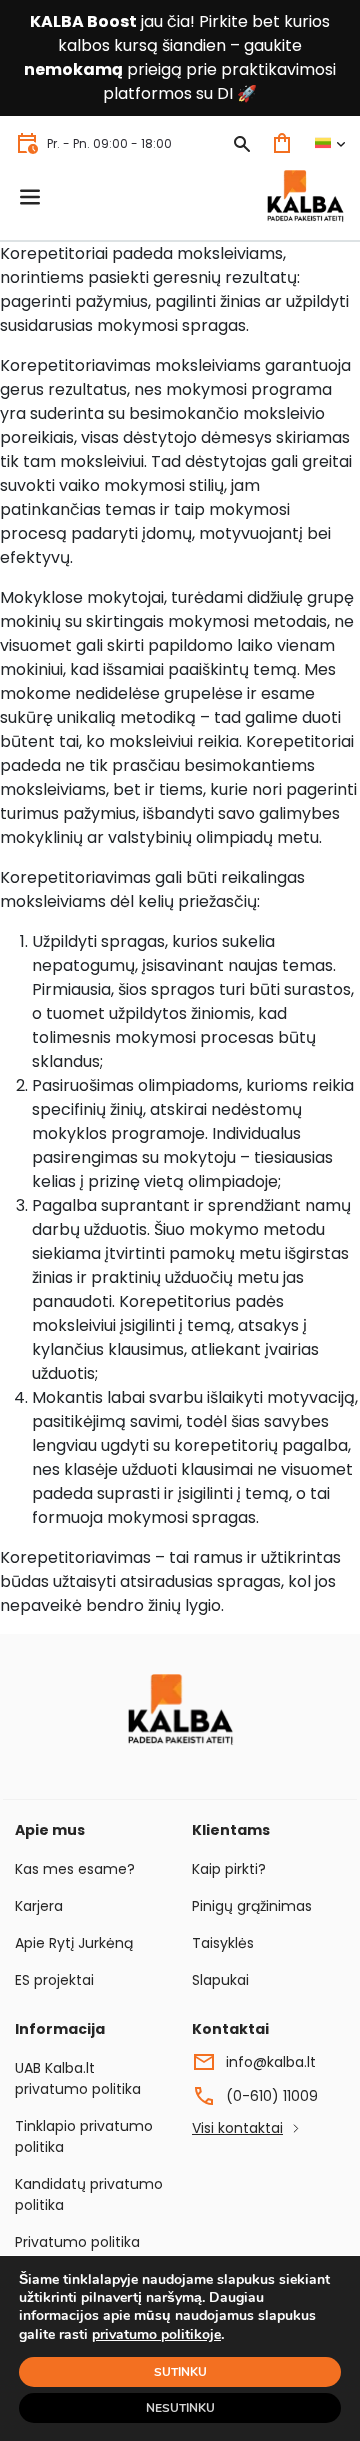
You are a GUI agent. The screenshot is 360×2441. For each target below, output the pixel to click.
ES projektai (54, 1980)
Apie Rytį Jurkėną (74, 1943)
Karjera (39, 1906)
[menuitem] (329, 143)
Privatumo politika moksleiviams (77, 2252)
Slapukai (220, 1980)
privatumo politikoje (156, 2334)
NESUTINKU (180, 2408)
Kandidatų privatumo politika (89, 2194)
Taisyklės (223, 1943)
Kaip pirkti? (229, 1869)
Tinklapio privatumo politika (84, 2136)
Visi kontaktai (237, 2128)
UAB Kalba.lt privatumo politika (78, 2078)
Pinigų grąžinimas (252, 1906)
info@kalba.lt (271, 2062)
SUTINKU (180, 2372)
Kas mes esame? (75, 1869)
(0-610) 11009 (272, 2096)
